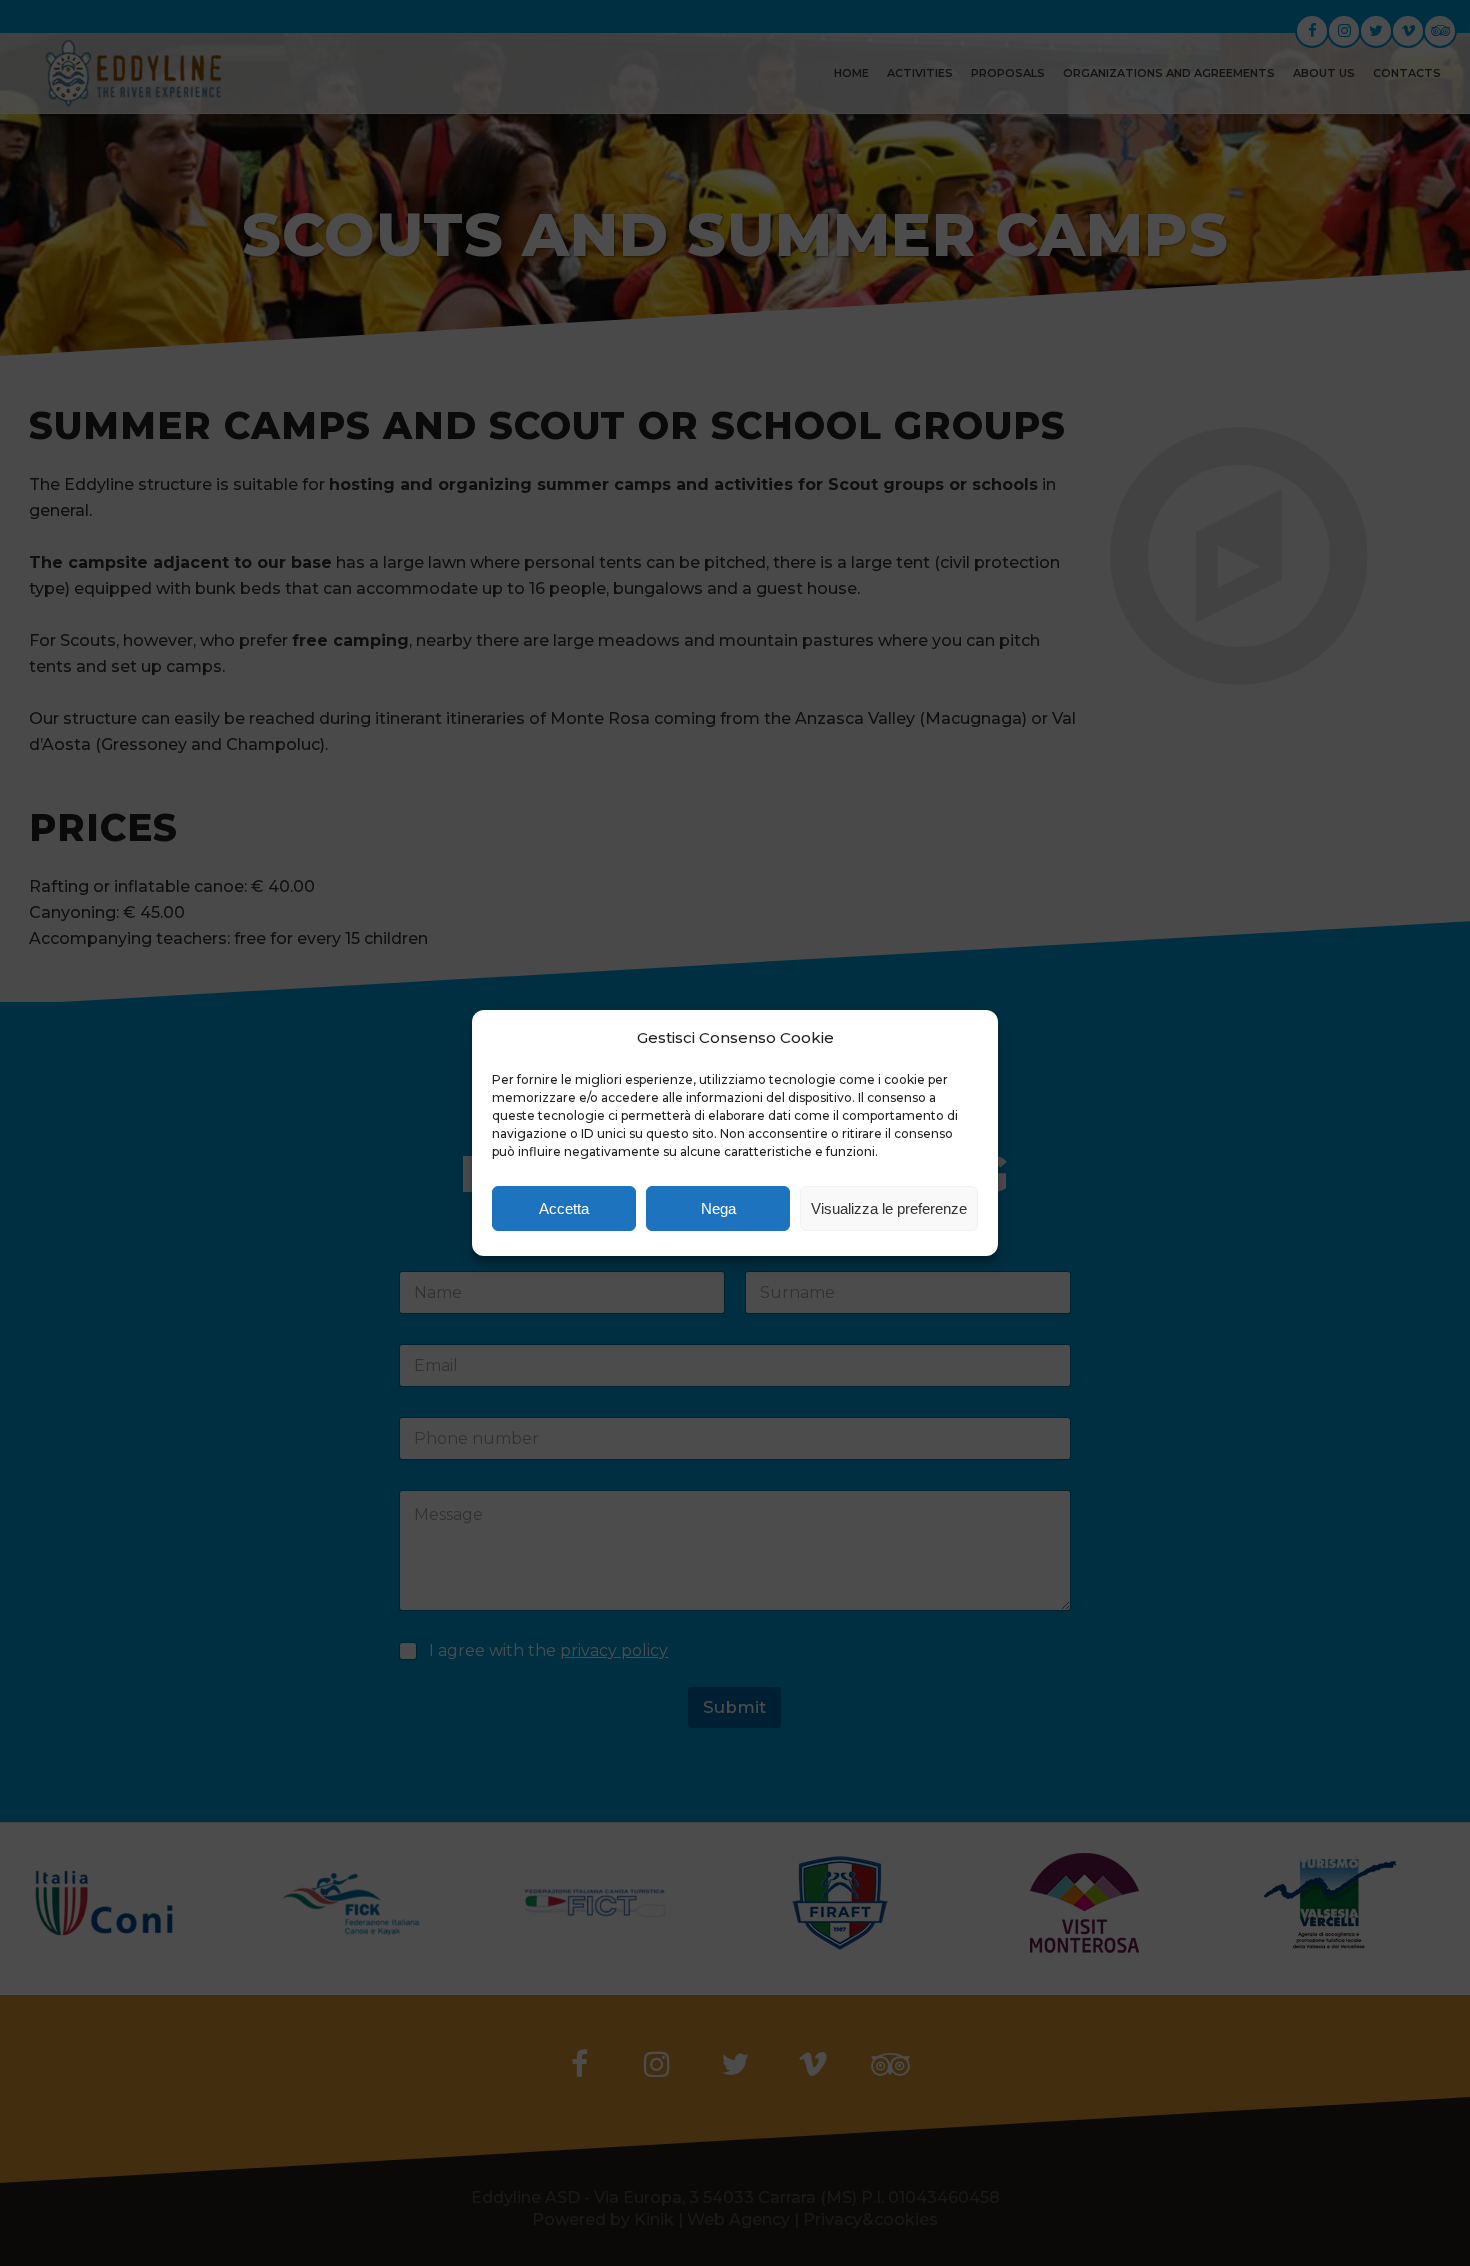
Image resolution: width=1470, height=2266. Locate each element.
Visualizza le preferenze (889, 1208)
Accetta (564, 1208)
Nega (718, 1208)
